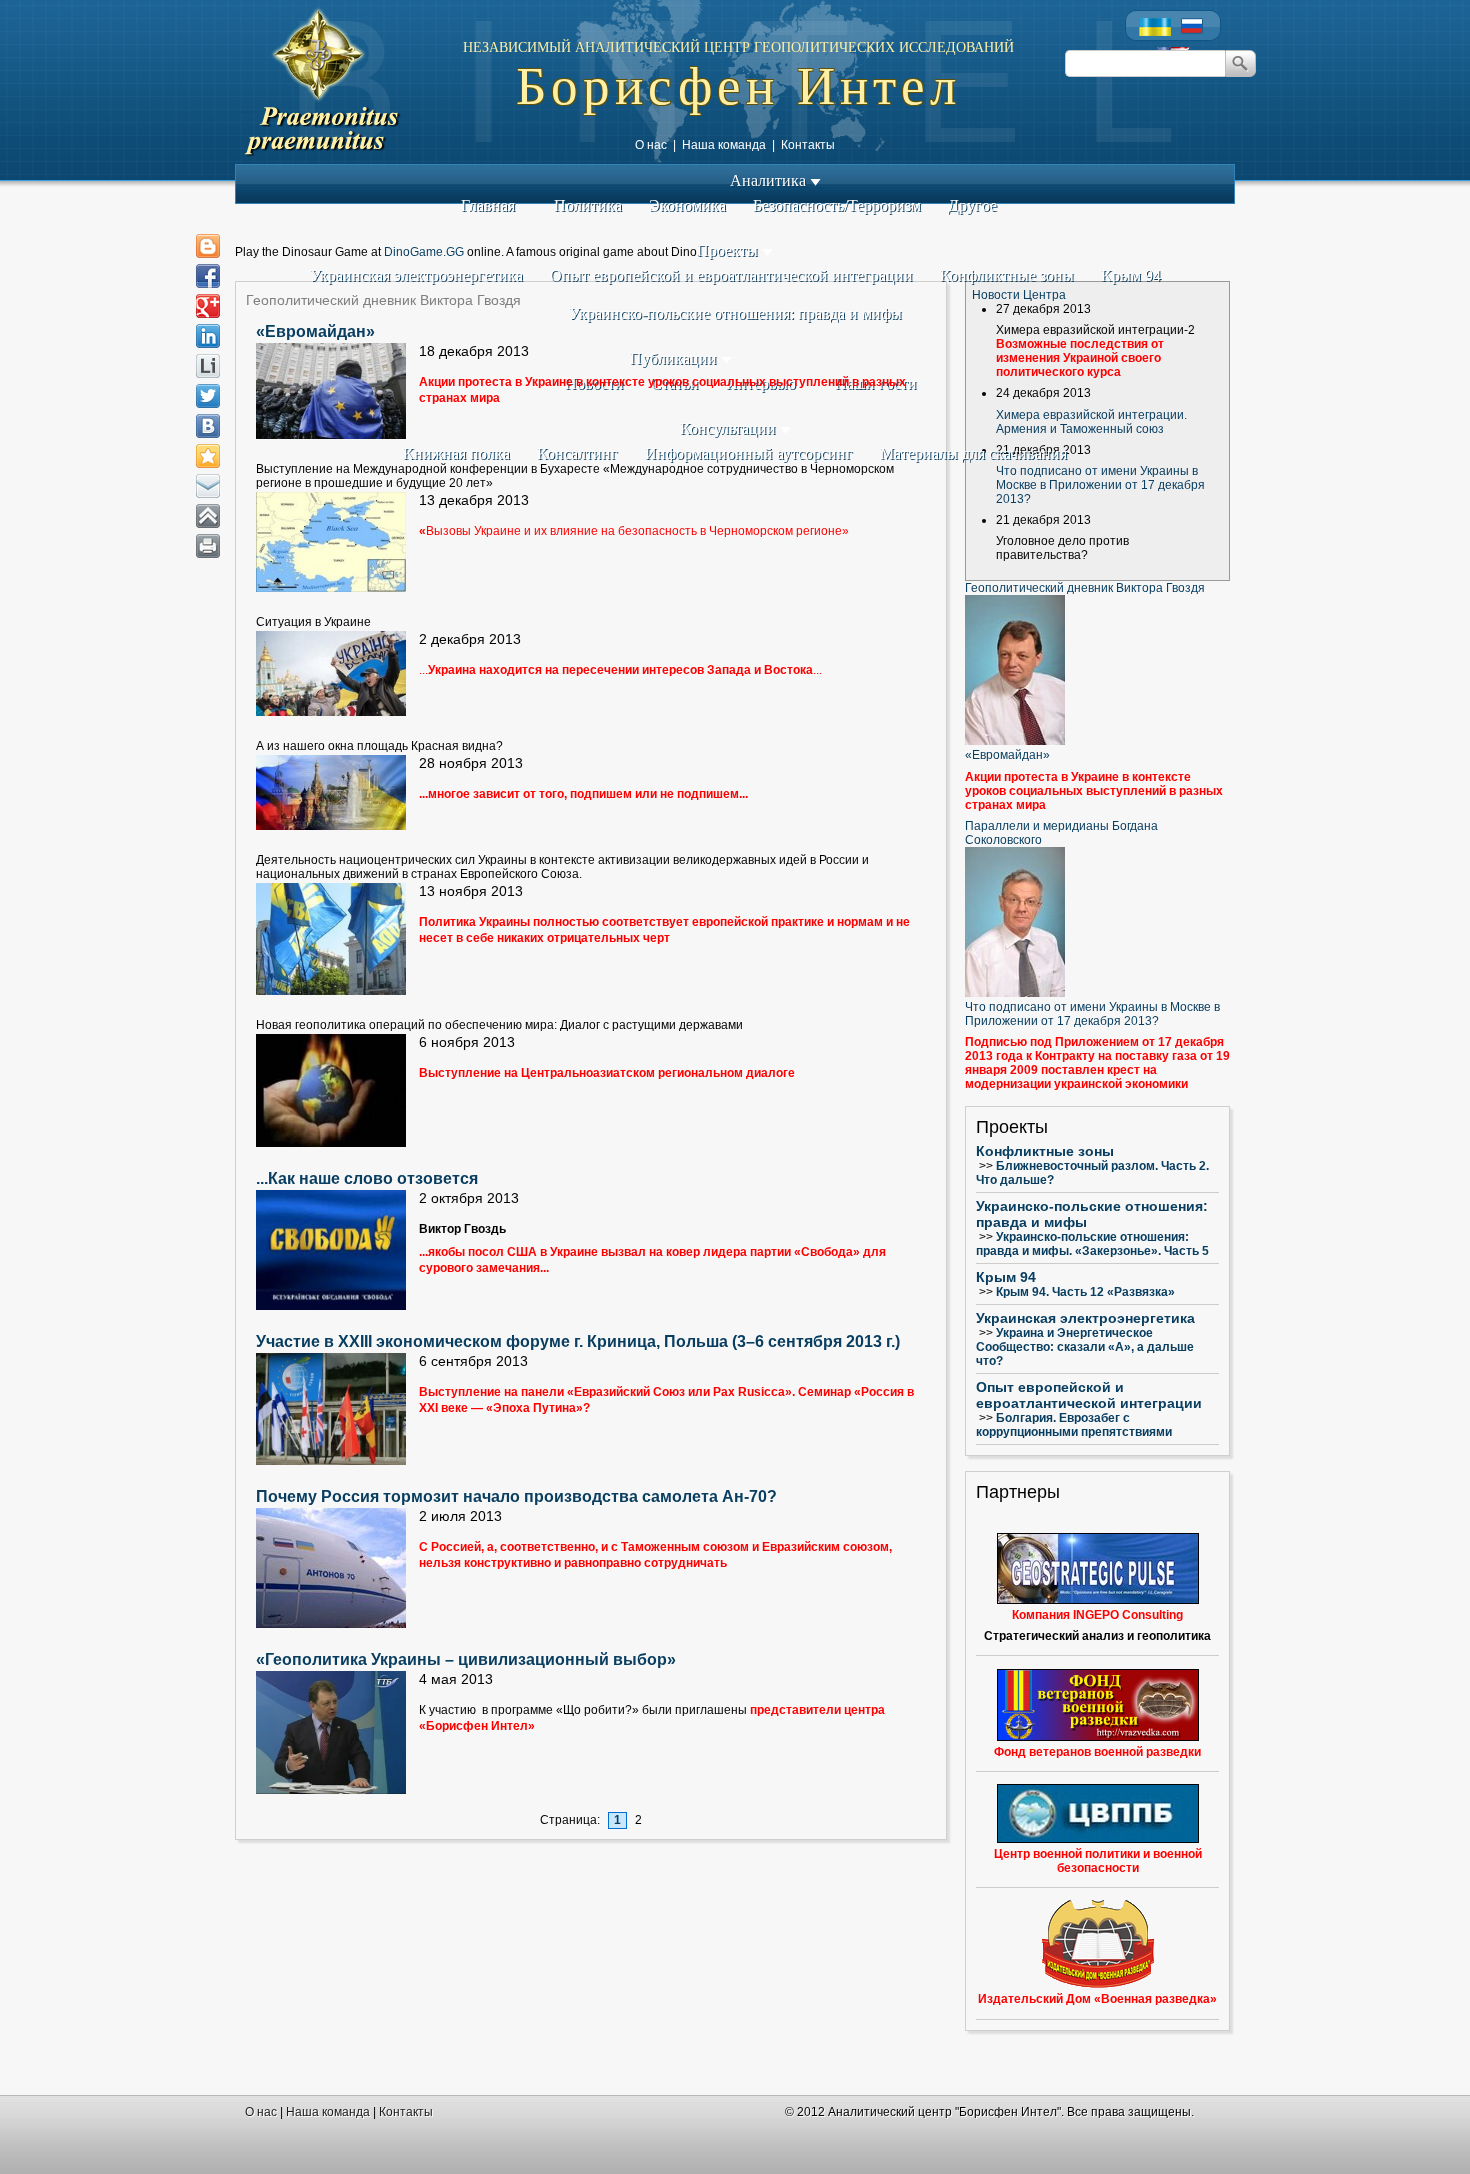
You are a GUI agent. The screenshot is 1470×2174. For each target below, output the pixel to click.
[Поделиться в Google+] (208, 306)
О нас (651, 145)
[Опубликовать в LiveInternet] (208, 366)
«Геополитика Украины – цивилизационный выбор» (466, 1659)
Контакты (808, 145)
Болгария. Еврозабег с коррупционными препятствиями (1074, 1425)
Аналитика (770, 180)
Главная (488, 205)
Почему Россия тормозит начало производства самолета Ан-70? (516, 1496)
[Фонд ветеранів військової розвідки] (1097, 1705)
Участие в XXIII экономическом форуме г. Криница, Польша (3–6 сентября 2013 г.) (578, 1341)
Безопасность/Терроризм (837, 205)
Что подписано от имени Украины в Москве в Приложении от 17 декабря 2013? (1100, 485)
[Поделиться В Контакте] (208, 426)
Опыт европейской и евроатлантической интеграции (731, 275)
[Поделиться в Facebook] (208, 276)
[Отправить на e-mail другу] (208, 486)
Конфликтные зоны (1007, 275)
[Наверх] (208, 516)
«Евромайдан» (315, 331)
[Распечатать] (208, 546)
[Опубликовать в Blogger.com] (208, 246)
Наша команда (724, 145)
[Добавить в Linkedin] (208, 336)
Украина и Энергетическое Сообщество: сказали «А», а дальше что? (1085, 1347)
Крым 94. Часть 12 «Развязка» (1085, 1292)
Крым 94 (1131, 275)
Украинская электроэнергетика (416, 275)
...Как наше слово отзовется (367, 1178)
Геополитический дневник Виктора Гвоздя (1085, 588)
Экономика (687, 205)
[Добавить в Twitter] (208, 396)
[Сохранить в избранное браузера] (208, 456)
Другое (972, 205)
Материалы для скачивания (973, 453)
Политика (588, 205)
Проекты (729, 250)
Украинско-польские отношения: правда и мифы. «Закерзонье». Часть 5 (1092, 1244)
